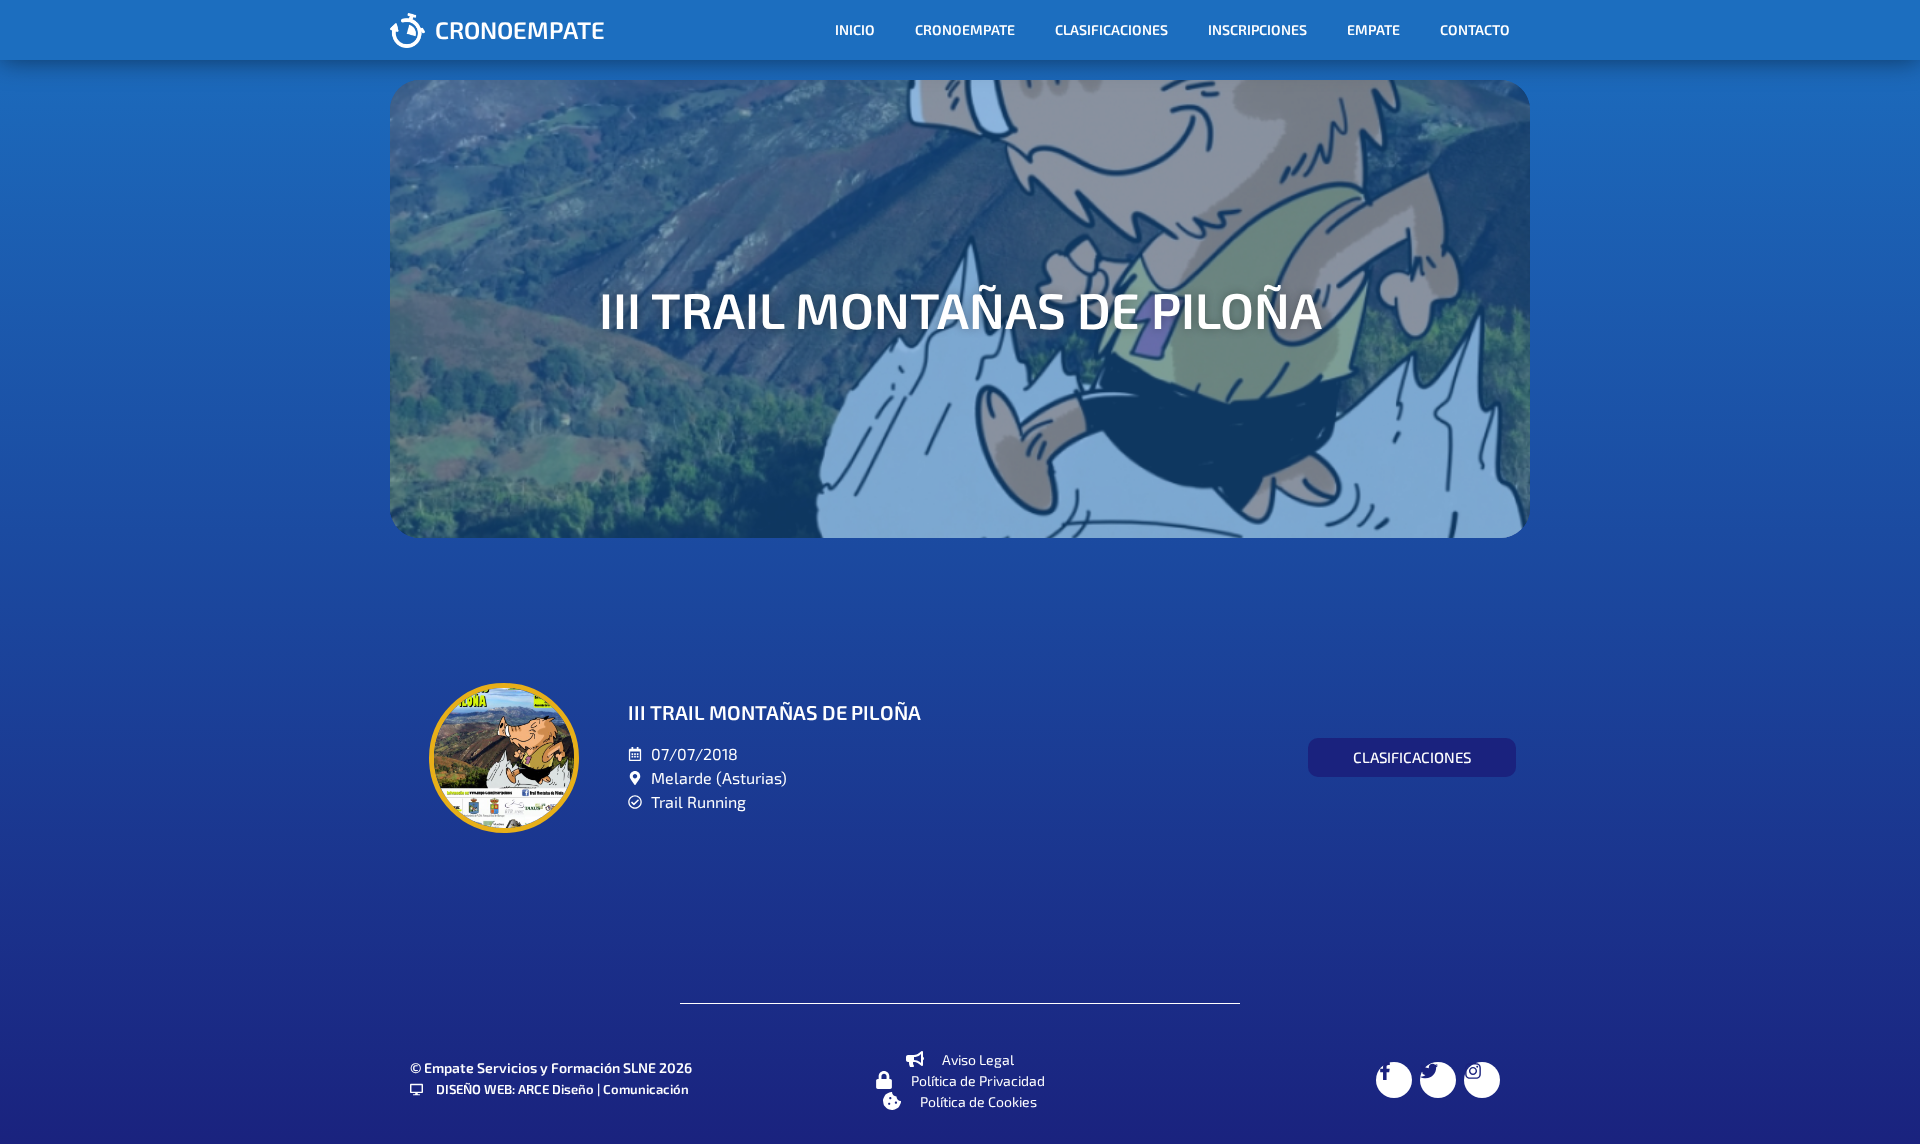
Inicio (855, 29)
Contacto (1475, 29)
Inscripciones (1257, 29)
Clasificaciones (1111, 29)
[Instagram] (1482, 1080)
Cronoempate (965, 29)
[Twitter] (1438, 1080)
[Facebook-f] (1394, 1080)
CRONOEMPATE (520, 29)
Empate (1373, 29)
